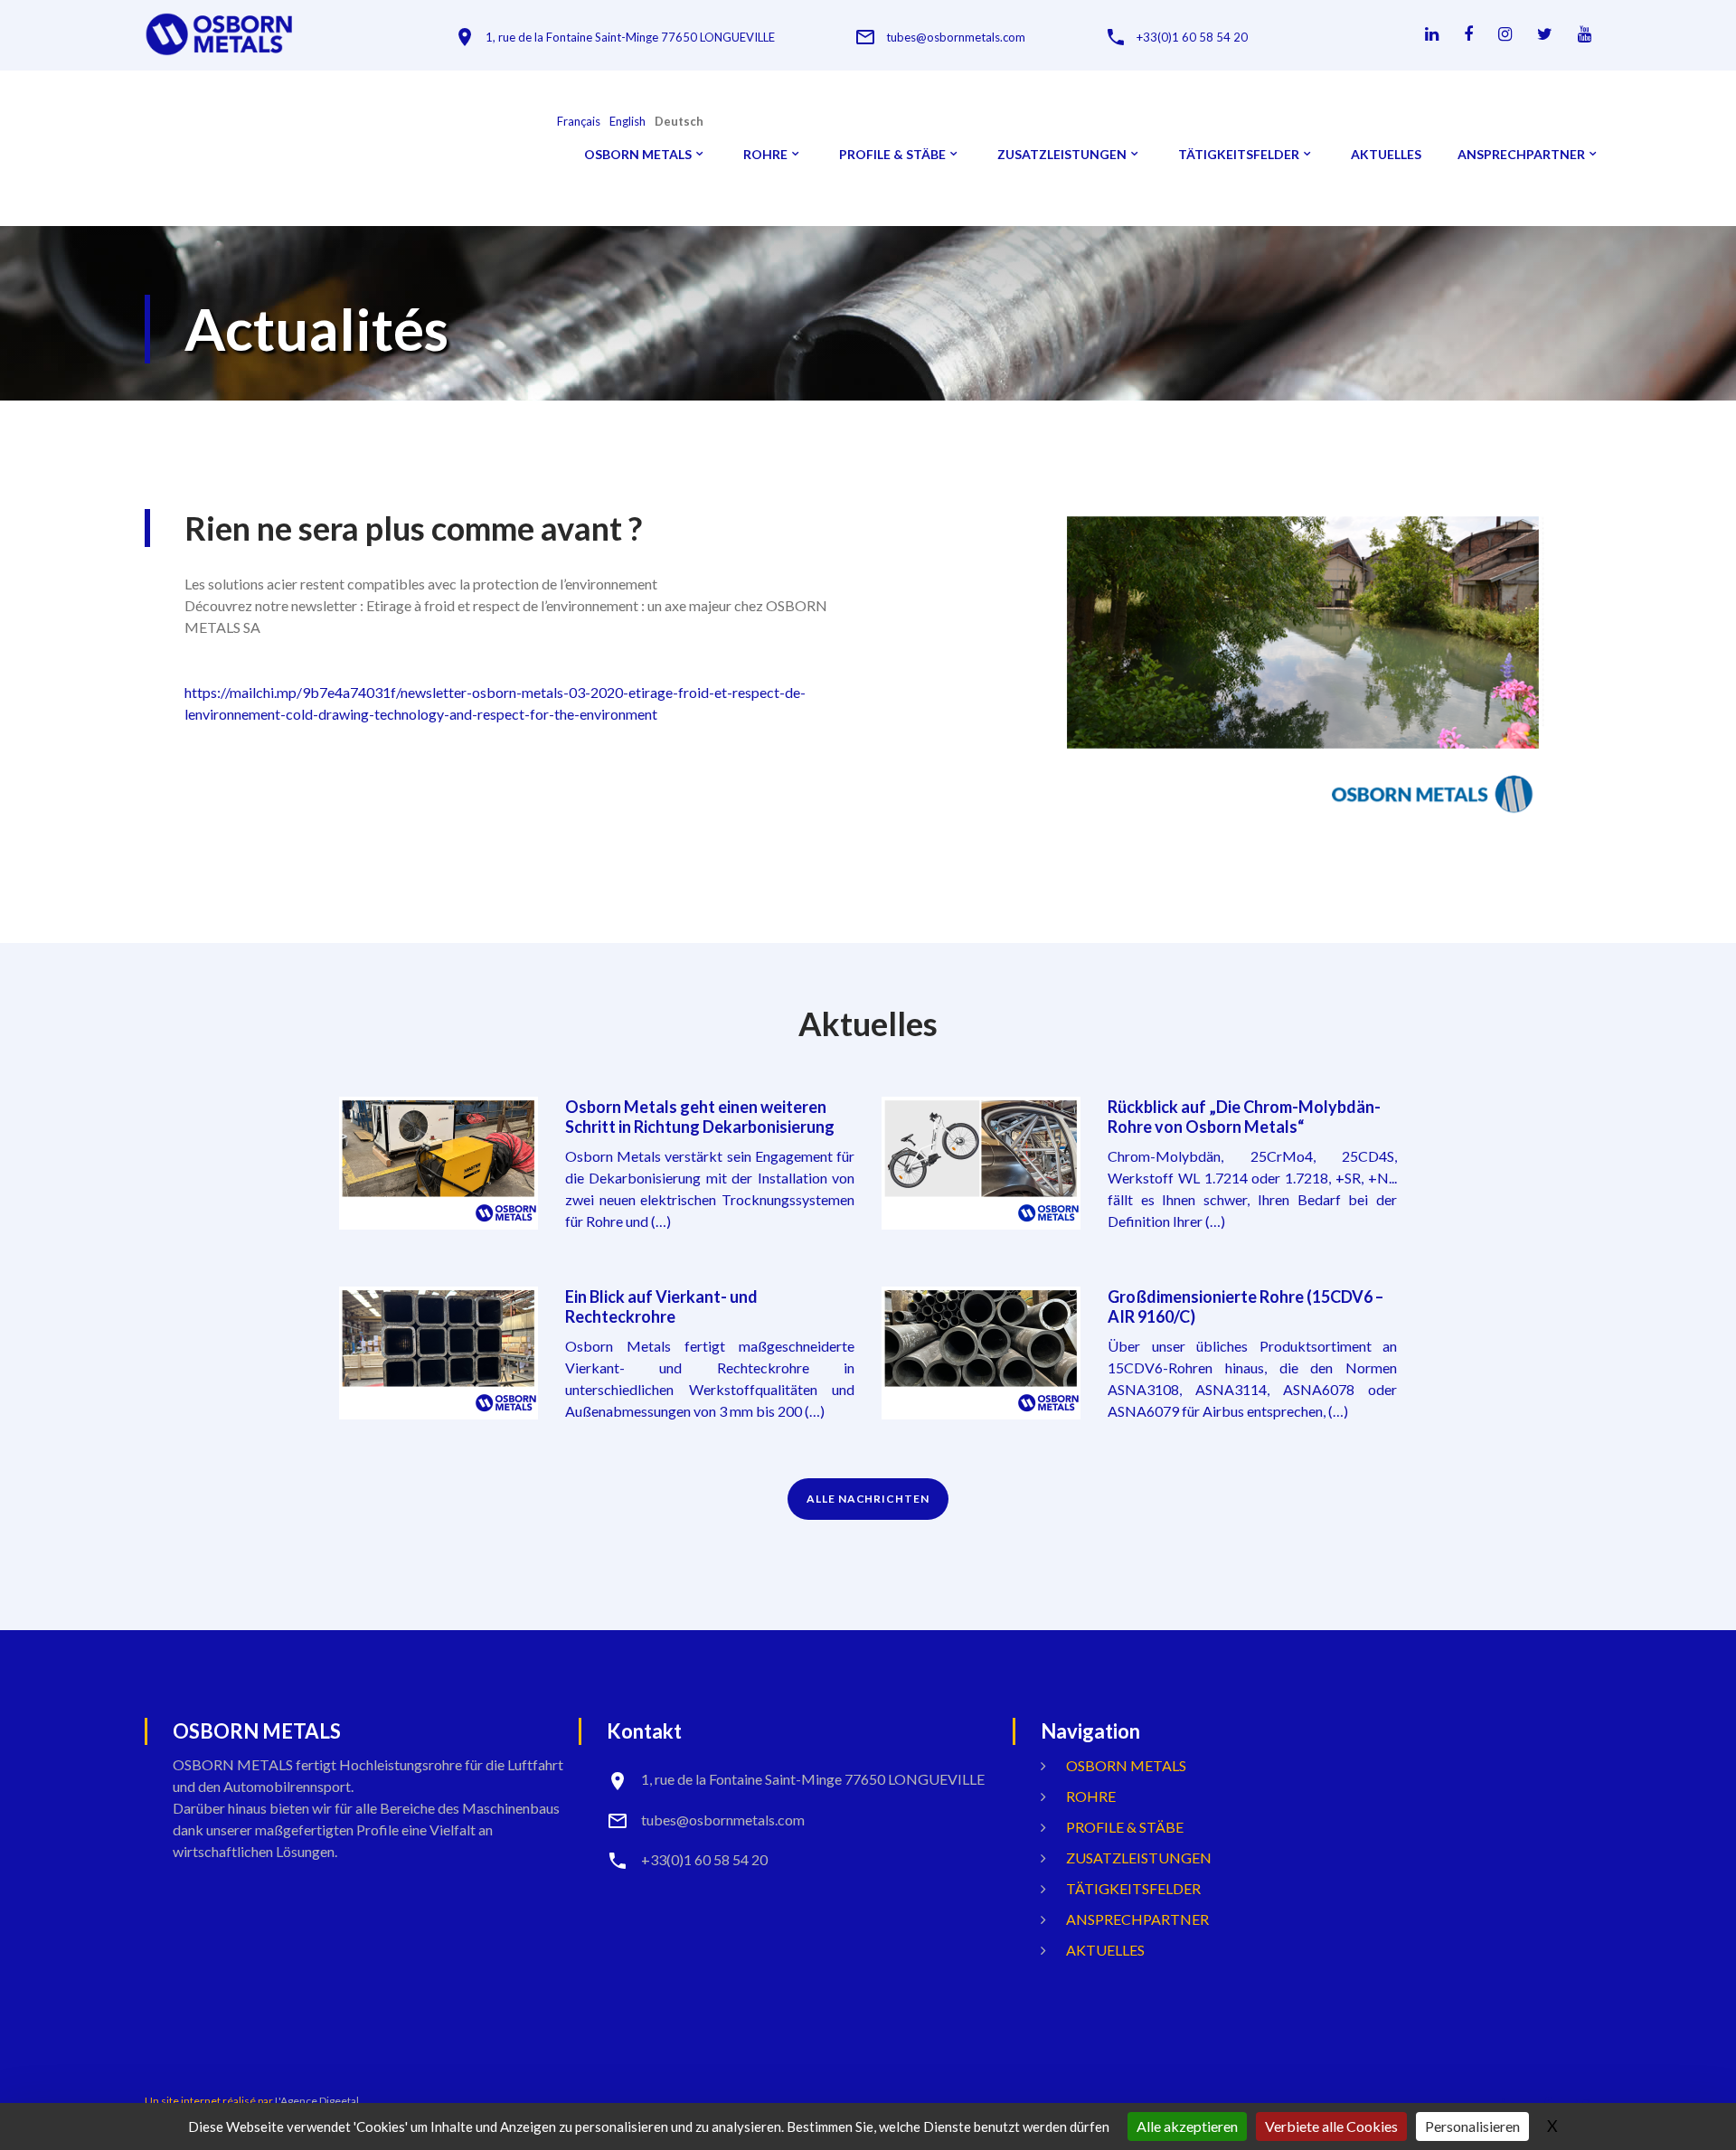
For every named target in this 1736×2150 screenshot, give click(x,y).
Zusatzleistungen (1062, 155)
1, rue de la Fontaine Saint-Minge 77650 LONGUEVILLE (630, 38)
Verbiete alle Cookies (1331, 2126)
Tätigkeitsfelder (1239, 155)
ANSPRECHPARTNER (1521, 155)
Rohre (765, 155)
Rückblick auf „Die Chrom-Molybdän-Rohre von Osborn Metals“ (1244, 1117)
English (627, 122)
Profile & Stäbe (892, 155)
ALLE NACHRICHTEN (868, 1499)
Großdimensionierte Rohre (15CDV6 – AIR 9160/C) (1245, 1306)
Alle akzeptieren (1187, 2126)
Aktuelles (1386, 155)
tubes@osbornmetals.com (956, 38)
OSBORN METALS (638, 155)
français (579, 122)
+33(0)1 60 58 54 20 (1192, 38)
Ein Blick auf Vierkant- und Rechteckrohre (661, 1306)
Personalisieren (1472, 2126)
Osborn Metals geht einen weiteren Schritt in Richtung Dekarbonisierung (700, 1117)
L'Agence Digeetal (317, 2101)
